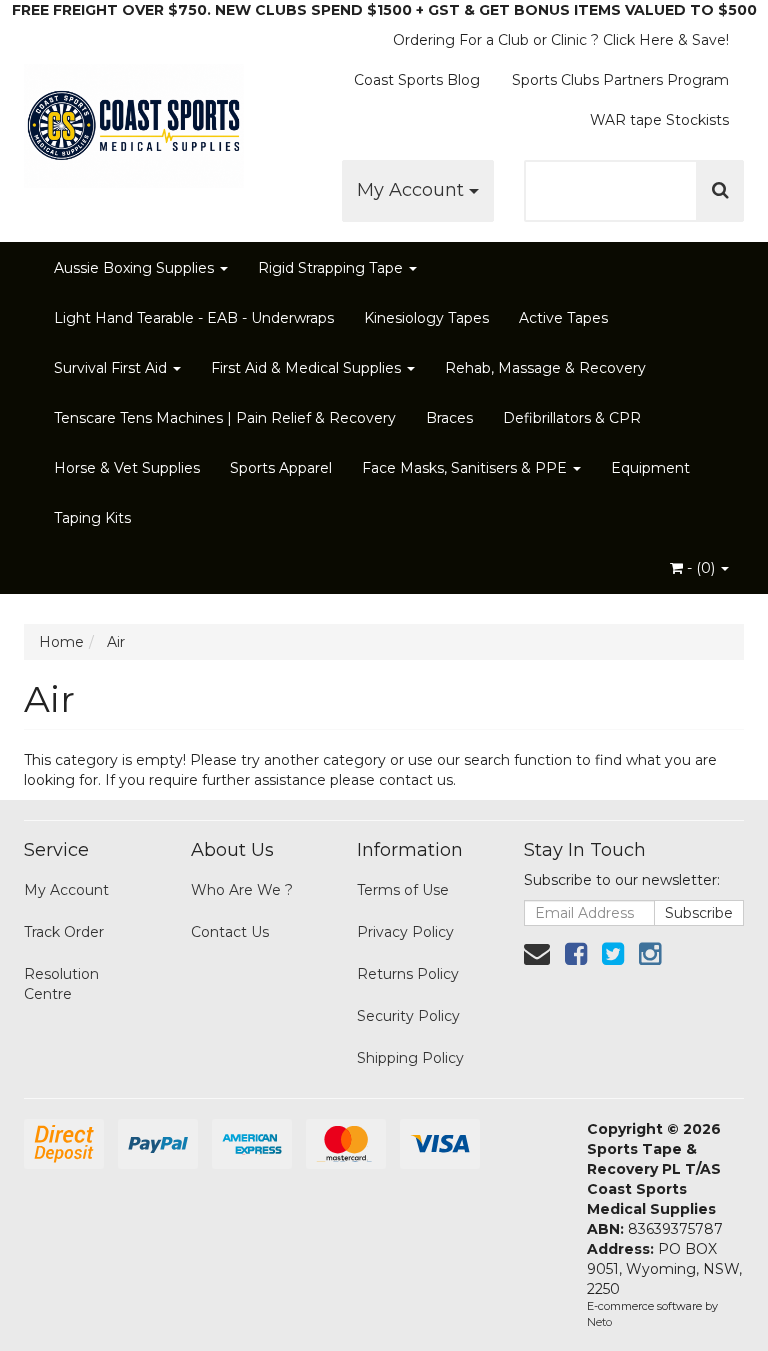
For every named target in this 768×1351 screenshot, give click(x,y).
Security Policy (408, 1016)
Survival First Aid (112, 368)
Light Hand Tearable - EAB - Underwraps (194, 318)
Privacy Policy (405, 932)
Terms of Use (403, 890)
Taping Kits (92, 518)
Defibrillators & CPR (572, 418)
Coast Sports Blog (417, 80)
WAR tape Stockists (659, 120)
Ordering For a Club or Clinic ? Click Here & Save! (561, 40)
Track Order (64, 932)
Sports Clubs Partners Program (620, 80)
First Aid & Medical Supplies (308, 368)
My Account (413, 190)
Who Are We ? (242, 890)
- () (701, 568)
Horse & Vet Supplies (127, 468)
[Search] (720, 191)
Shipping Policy (410, 1058)
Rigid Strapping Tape (332, 268)
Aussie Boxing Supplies (136, 268)
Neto (599, 1322)
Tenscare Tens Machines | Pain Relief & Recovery (225, 418)
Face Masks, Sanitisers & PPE (466, 468)
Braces (449, 418)
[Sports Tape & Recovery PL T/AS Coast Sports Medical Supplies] (134, 120)
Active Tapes (563, 318)
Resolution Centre (61, 984)
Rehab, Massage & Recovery (545, 368)
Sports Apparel (281, 468)
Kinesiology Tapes (426, 318)
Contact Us (230, 932)
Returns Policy (408, 974)
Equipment (650, 468)
